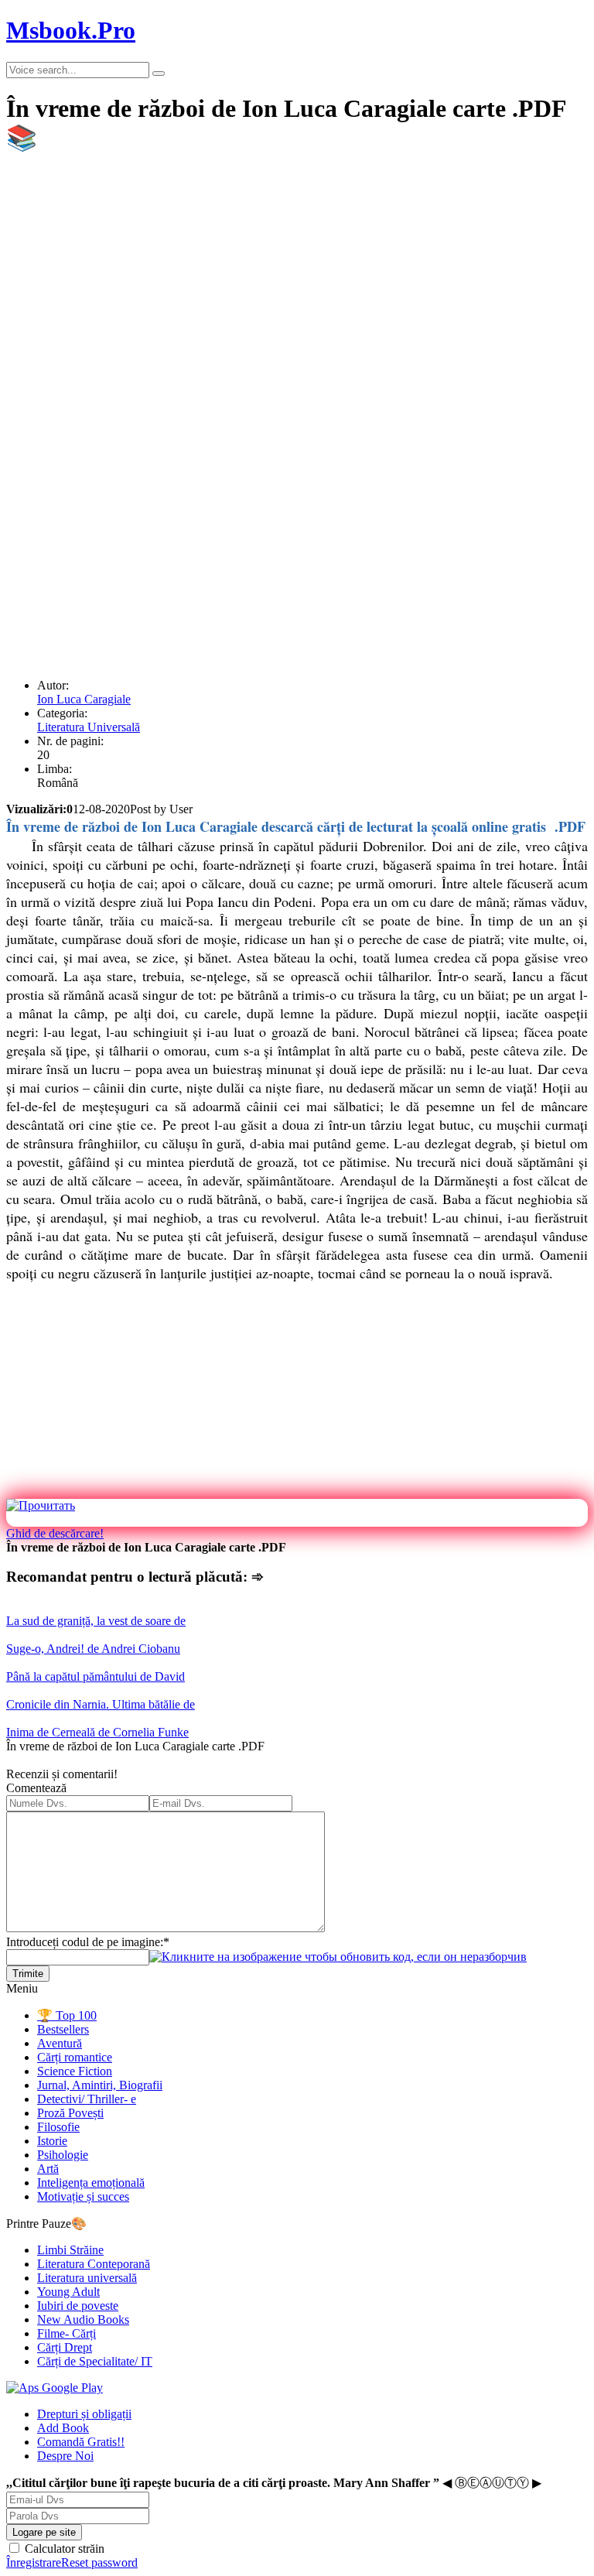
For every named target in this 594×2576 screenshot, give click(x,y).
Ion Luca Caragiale (84, 699)
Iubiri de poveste (78, 2306)
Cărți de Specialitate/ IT (95, 2361)
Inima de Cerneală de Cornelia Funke (97, 1732)
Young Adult (68, 2292)
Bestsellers (63, 2029)
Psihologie (63, 2155)
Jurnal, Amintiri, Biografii (100, 2085)
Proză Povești (70, 2113)
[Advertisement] (297, 278)
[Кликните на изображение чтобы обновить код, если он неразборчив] (338, 1957)
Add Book (63, 2428)
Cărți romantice (75, 2057)
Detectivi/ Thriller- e (87, 2099)
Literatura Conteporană (94, 2264)
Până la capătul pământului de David (96, 1676)
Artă (48, 2169)
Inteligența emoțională (91, 2183)
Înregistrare (34, 2562)
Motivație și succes (83, 2196)
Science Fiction (75, 2071)
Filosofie (58, 2127)
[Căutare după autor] (159, 74)
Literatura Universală (89, 727)
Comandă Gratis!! (81, 2442)
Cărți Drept (65, 2347)
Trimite (28, 1974)
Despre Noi (65, 2456)
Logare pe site (44, 2532)
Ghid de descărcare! (55, 1533)
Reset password (99, 2562)
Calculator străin (63, 2549)
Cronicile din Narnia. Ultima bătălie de (101, 1704)
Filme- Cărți (67, 2333)
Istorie (52, 2141)
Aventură (60, 2043)
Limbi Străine (70, 2250)
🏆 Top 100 (67, 2015)
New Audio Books (83, 2319)
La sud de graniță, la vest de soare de (96, 1621)
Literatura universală (87, 2278)
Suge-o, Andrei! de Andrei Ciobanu (93, 1649)
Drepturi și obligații (84, 2414)
